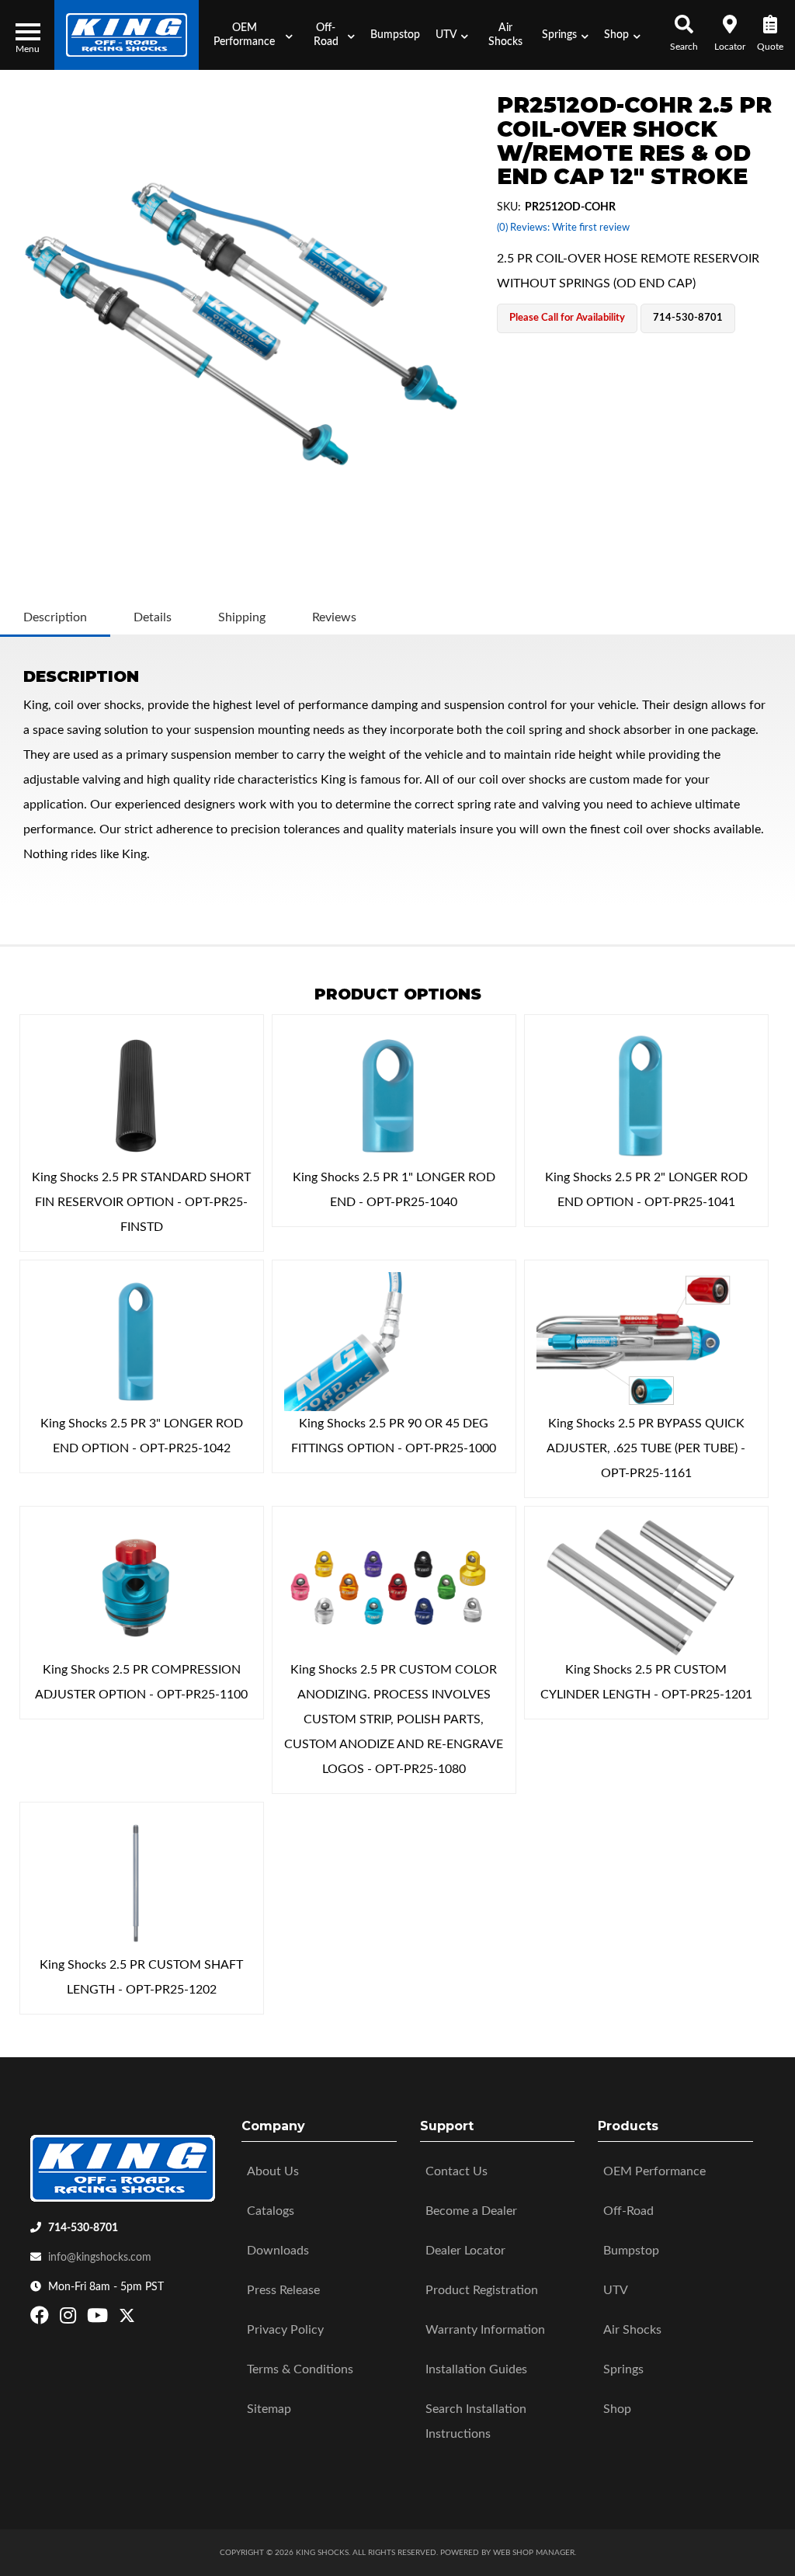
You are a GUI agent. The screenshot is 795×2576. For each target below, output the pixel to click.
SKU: (509, 207)
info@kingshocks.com (100, 2258)
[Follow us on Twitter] (127, 2319)
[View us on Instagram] (70, 2319)
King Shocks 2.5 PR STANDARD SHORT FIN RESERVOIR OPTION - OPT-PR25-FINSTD (141, 1202)
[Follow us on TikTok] (143, 2319)
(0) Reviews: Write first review (563, 228)
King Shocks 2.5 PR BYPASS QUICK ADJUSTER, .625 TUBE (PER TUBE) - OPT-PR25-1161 (646, 1448)
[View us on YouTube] (99, 2319)
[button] (249, 35)
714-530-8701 (83, 2228)
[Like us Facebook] (42, 2319)
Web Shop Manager (534, 2553)
